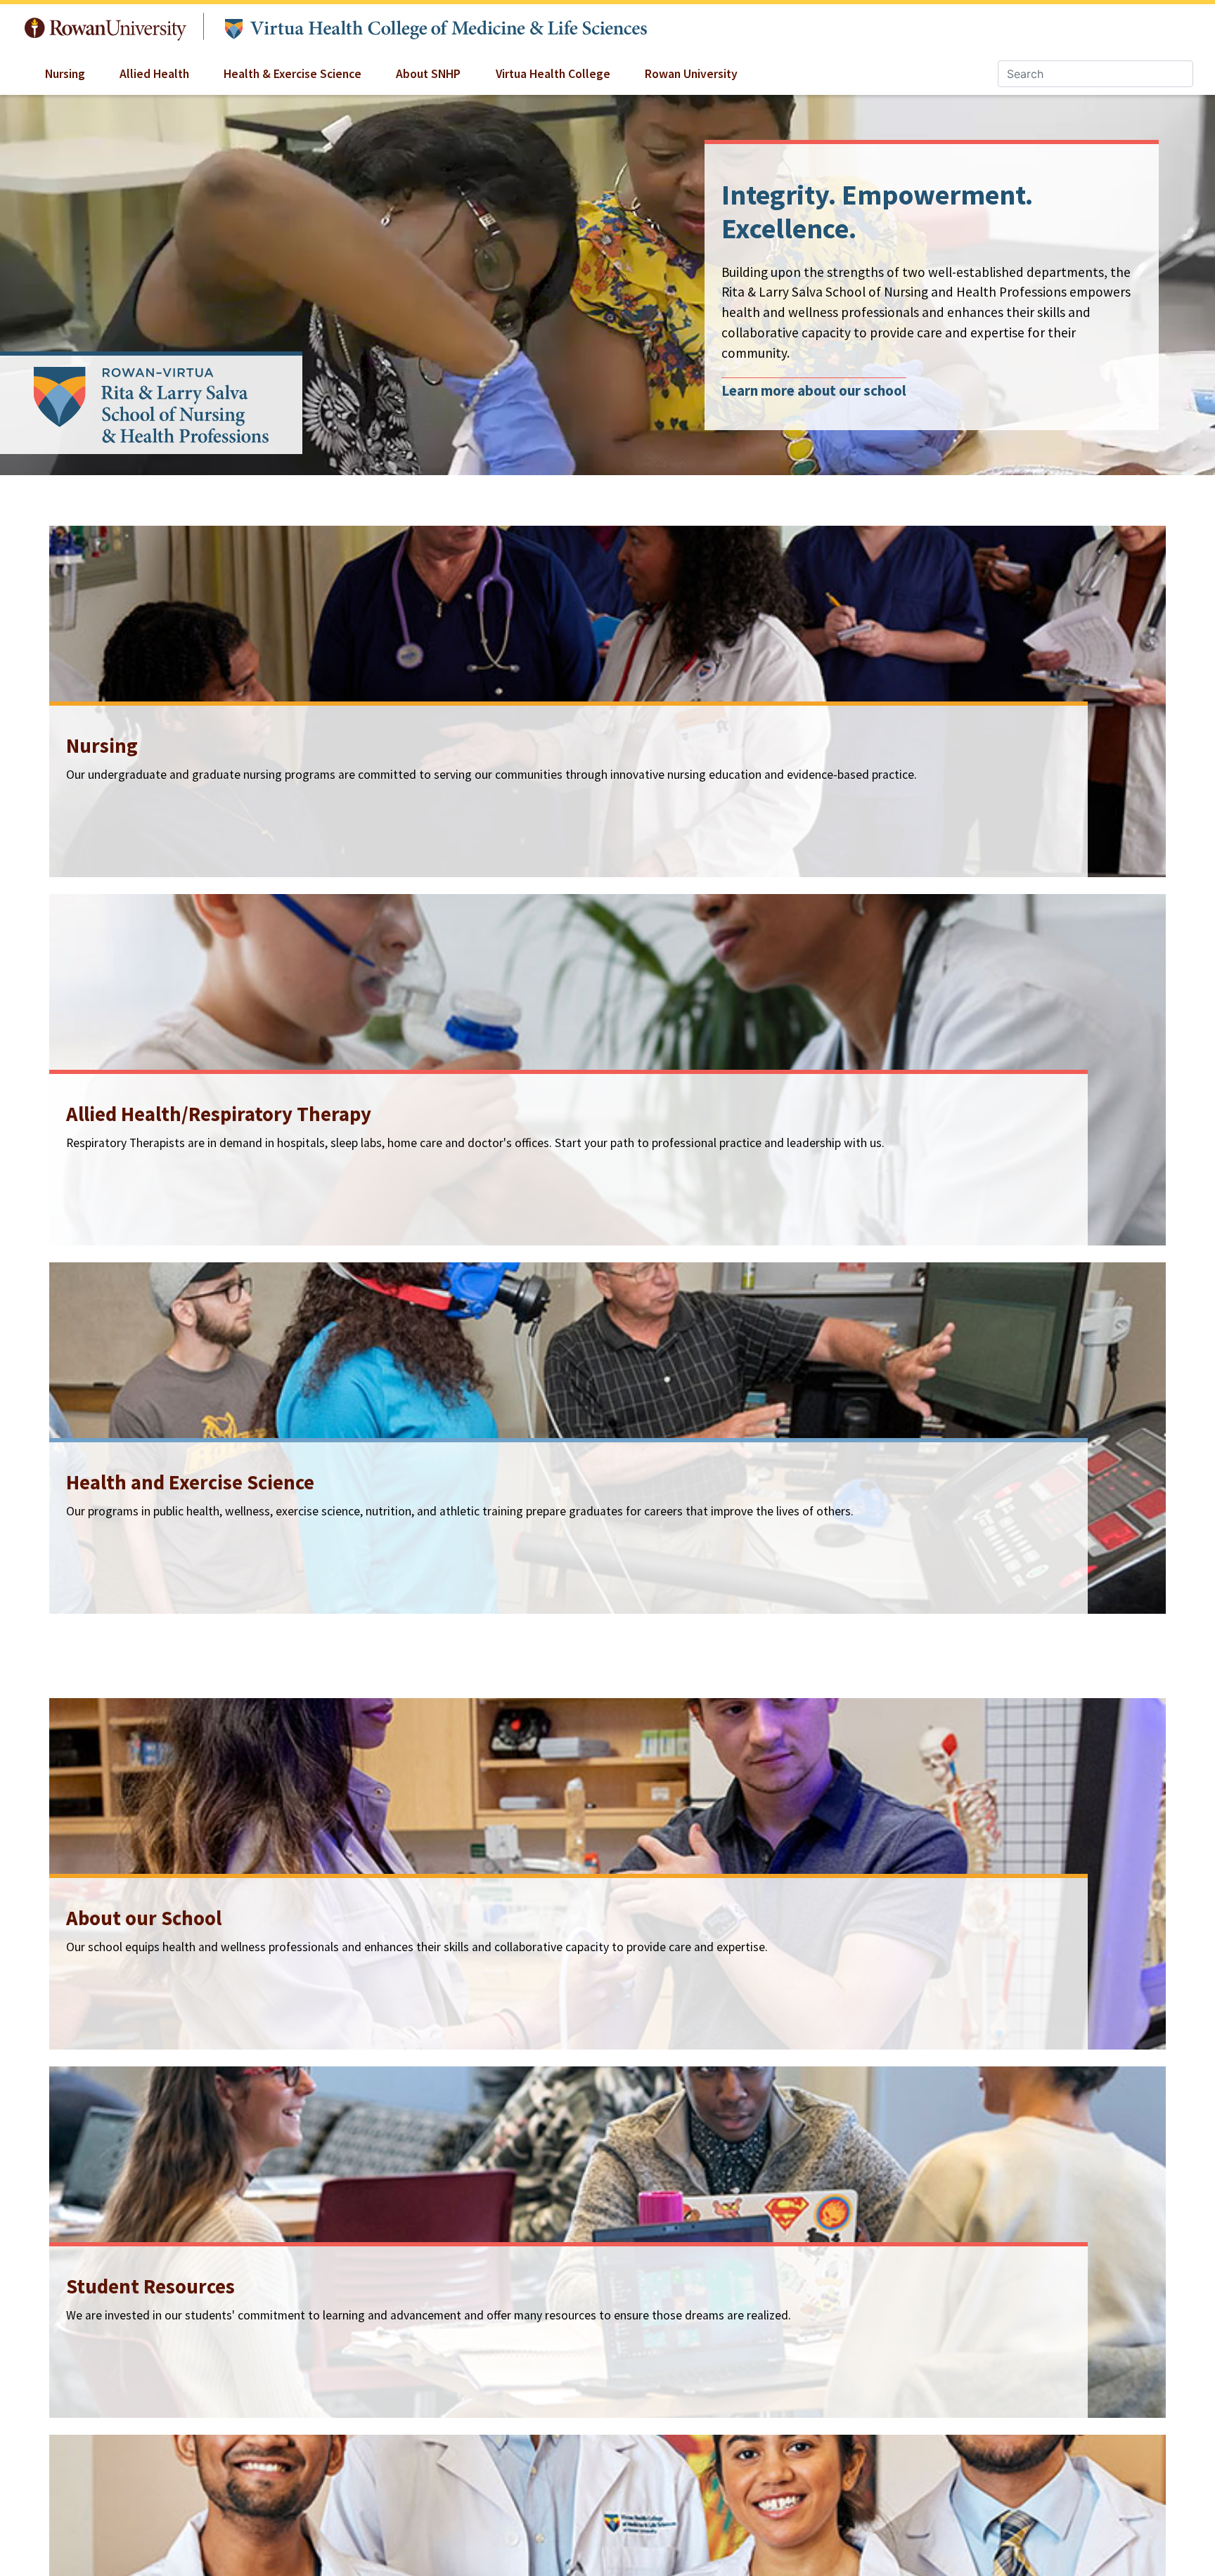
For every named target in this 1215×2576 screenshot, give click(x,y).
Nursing (65, 74)
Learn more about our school (814, 391)
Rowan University (106, 26)
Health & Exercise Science (292, 74)
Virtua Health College (553, 74)
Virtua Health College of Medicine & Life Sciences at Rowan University (435, 27)
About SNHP (428, 74)
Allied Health (154, 74)
